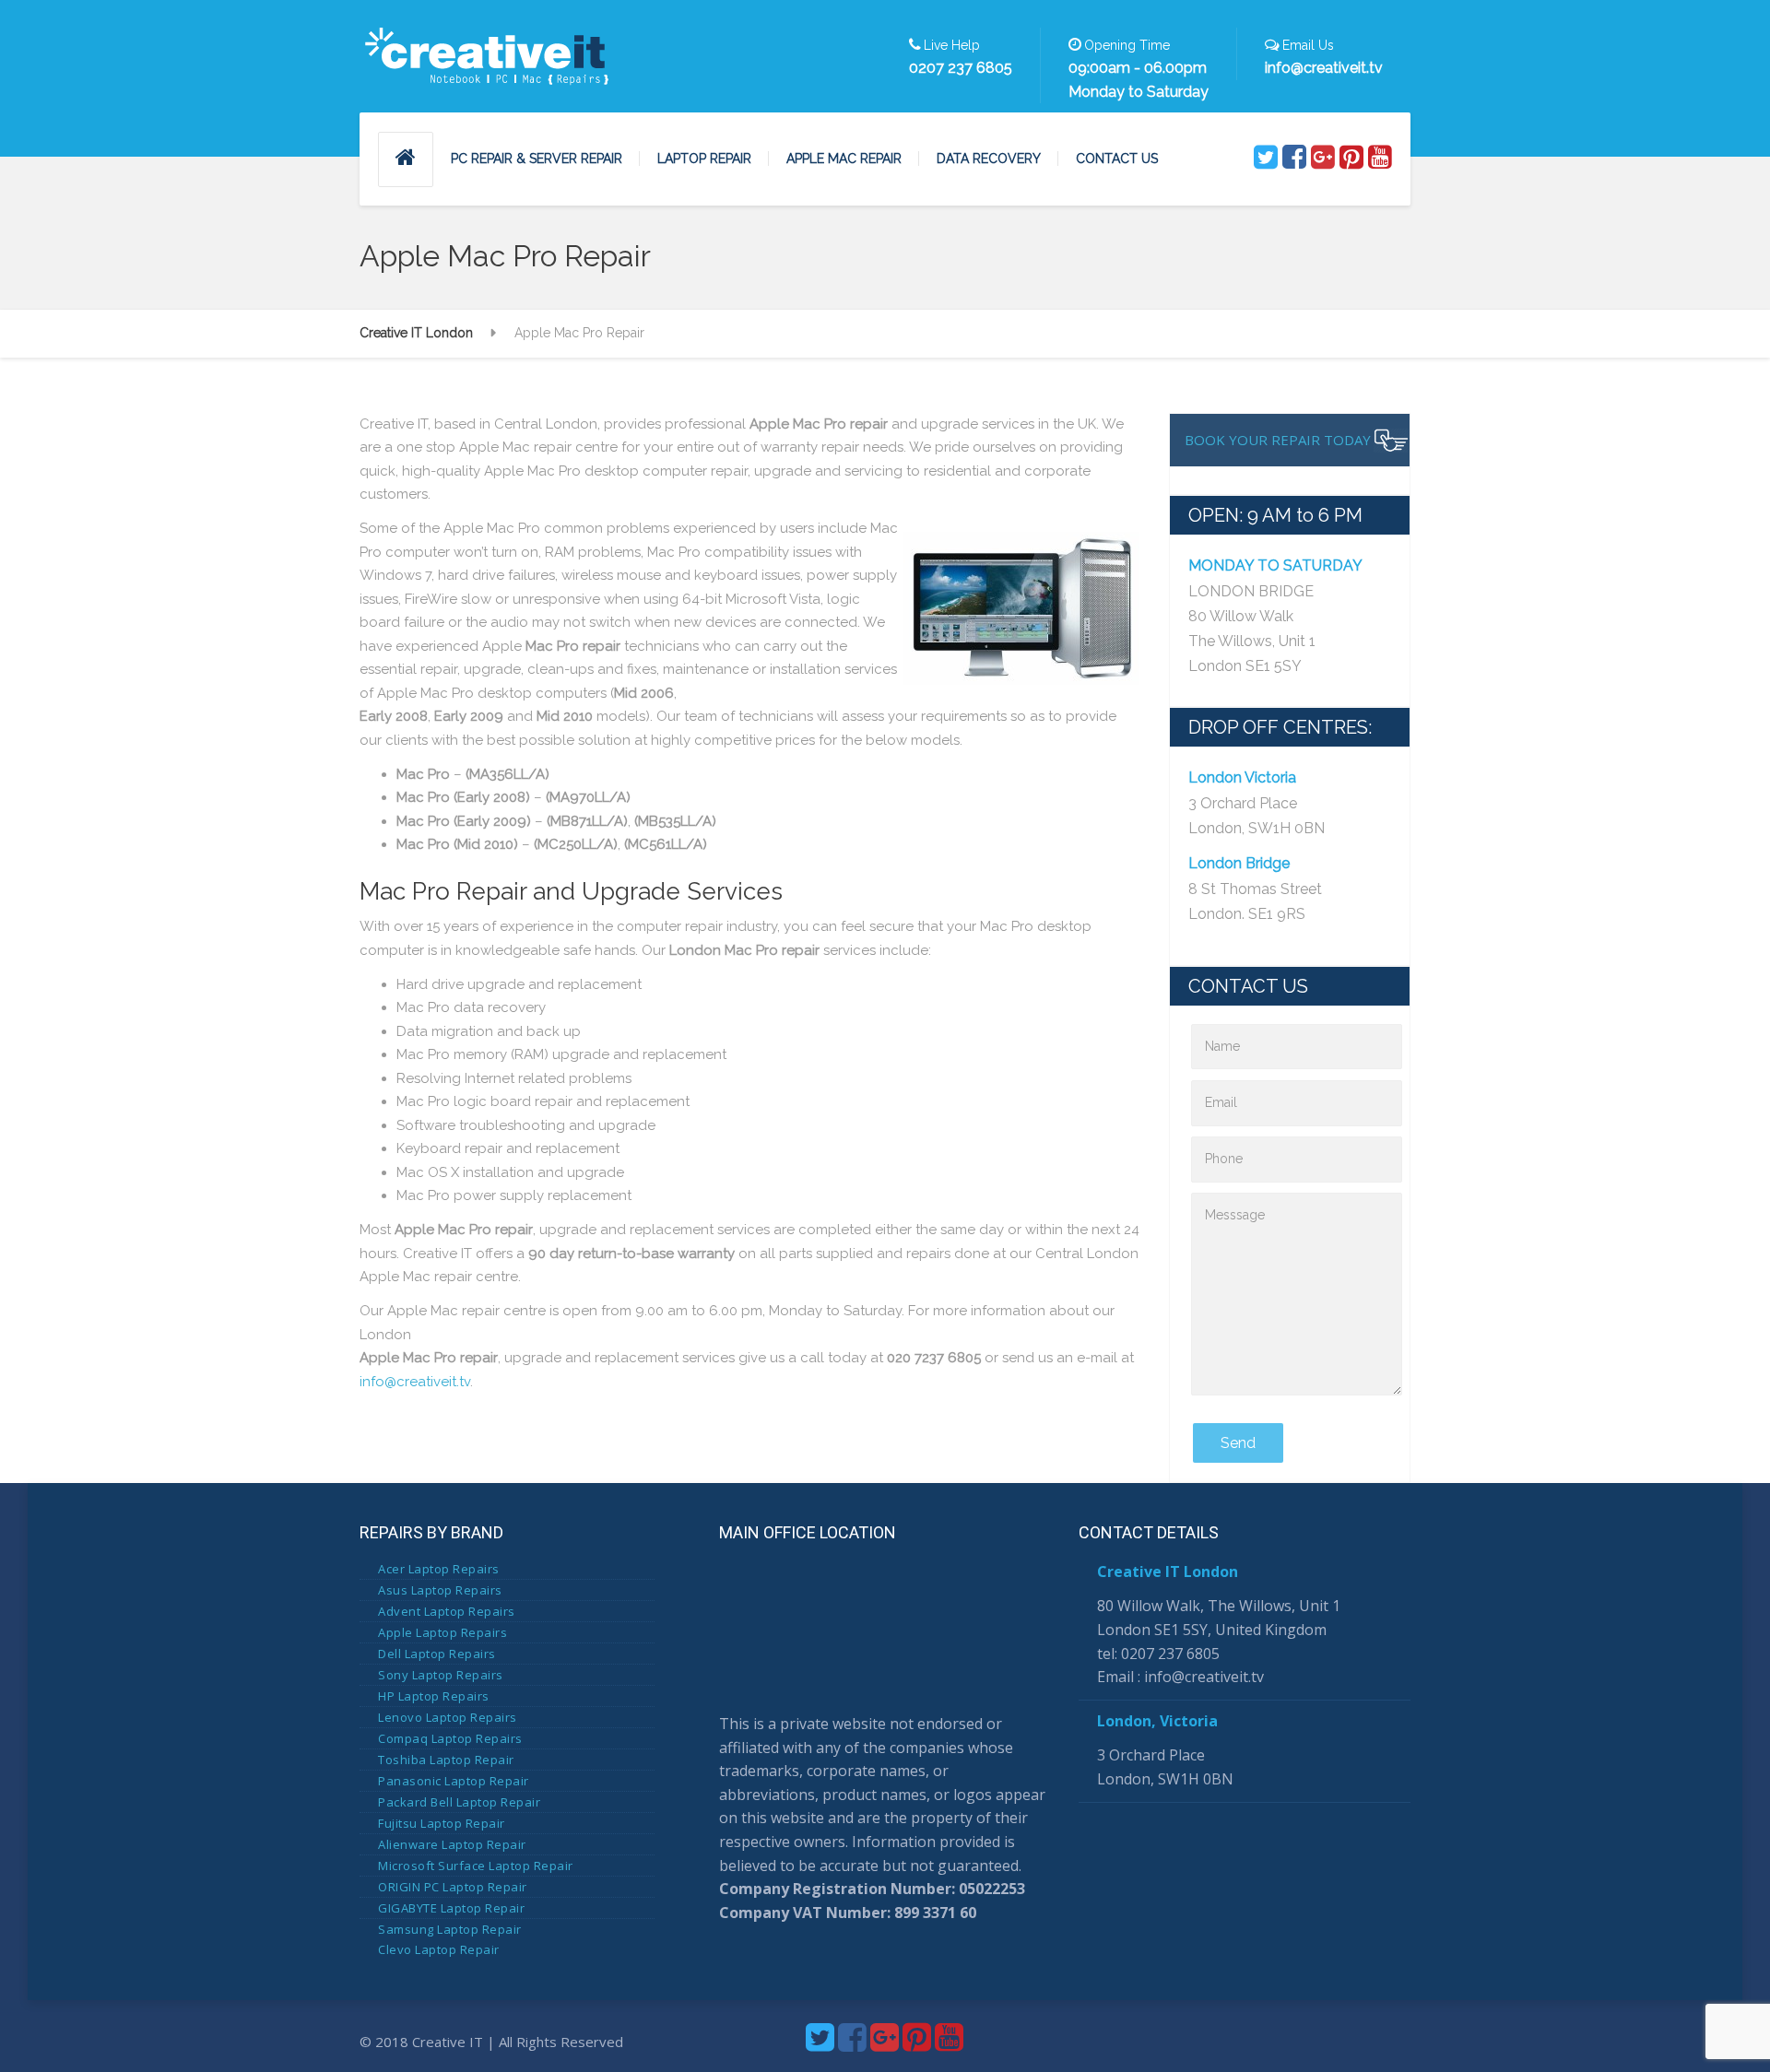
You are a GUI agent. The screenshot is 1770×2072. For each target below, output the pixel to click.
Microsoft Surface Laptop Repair (476, 1866)
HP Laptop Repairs (434, 1696)
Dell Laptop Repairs (437, 1654)
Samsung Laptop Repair (450, 1929)
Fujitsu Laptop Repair (442, 1823)
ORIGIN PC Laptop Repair (453, 1887)
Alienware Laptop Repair (452, 1844)
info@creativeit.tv (415, 1382)
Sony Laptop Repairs (441, 1675)
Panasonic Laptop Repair (454, 1781)
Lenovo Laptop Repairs (448, 1717)
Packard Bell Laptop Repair (459, 1802)
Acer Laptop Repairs (439, 1569)
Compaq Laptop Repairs (450, 1738)
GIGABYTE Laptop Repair (451, 1908)
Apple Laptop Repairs (442, 1632)
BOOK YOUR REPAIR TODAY (1278, 440)
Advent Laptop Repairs (447, 1611)
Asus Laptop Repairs (440, 1590)
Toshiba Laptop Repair (446, 1760)
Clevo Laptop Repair (439, 1949)
